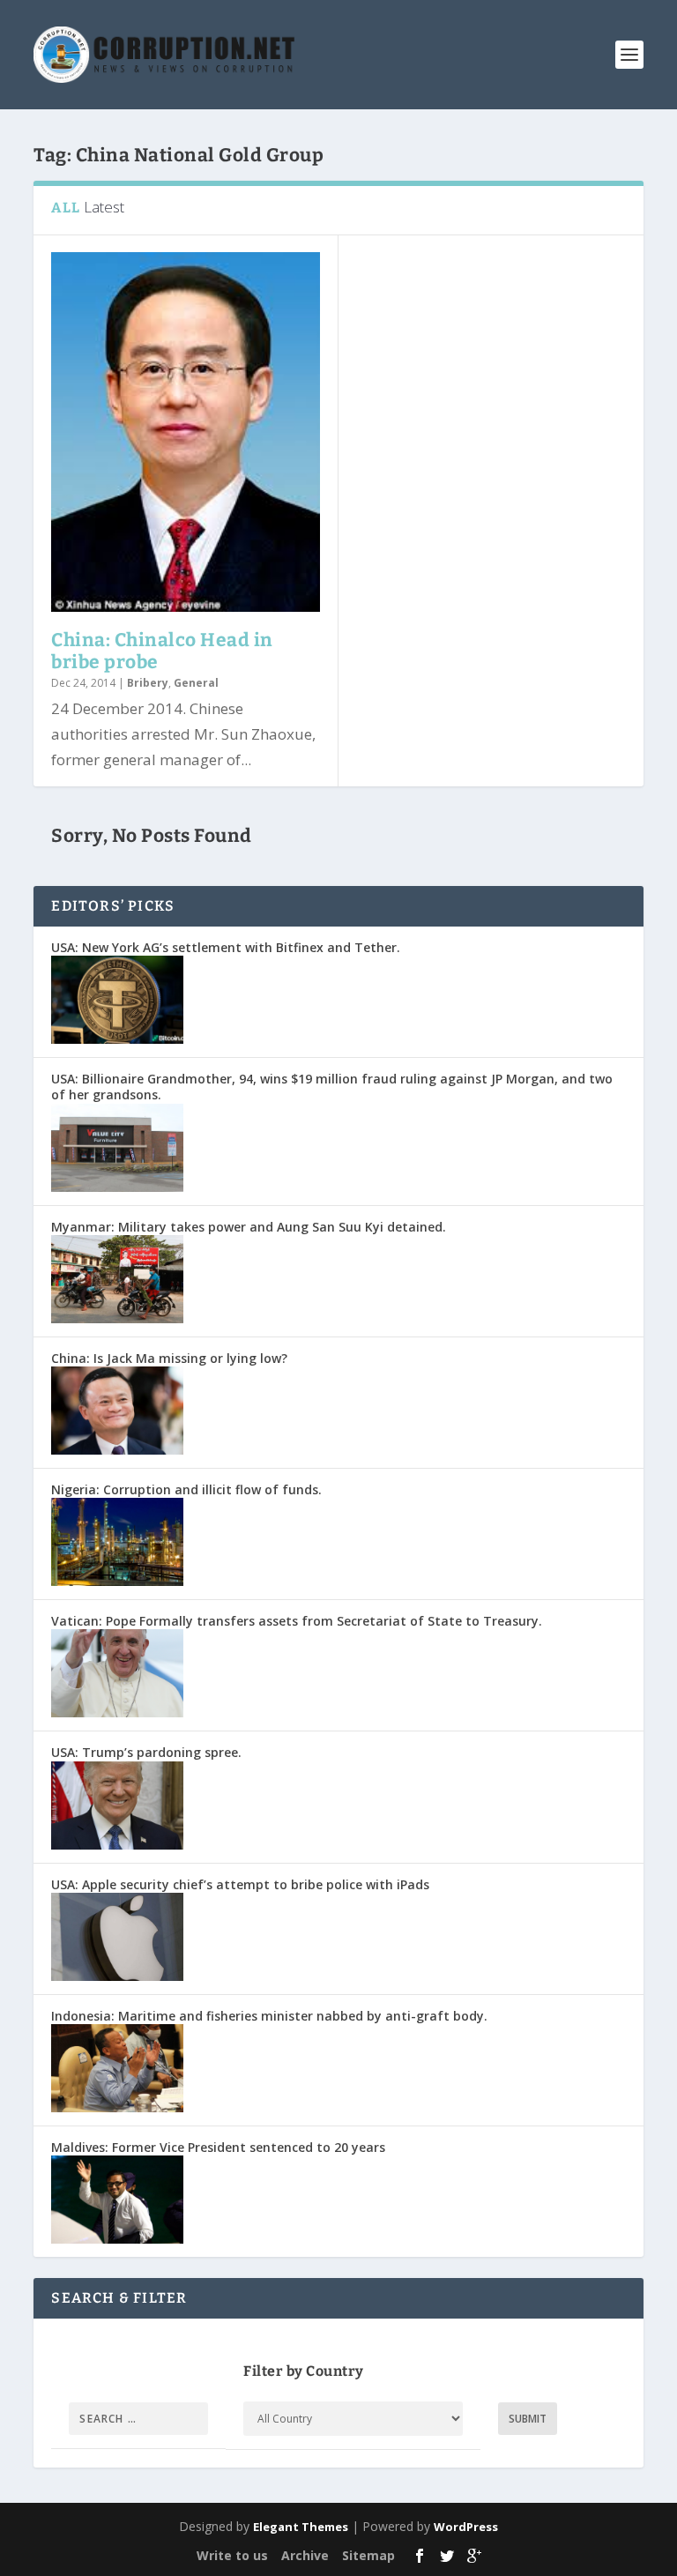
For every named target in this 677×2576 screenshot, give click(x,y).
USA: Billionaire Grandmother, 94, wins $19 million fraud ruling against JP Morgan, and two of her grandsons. (332, 1087)
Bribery (148, 683)
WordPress (466, 2527)
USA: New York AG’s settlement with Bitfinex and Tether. (226, 947)
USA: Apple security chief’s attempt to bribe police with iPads (240, 1884)
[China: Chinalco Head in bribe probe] (186, 432)
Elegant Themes (301, 2527)
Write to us (232, 2555)
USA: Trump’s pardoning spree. (146, 1752)
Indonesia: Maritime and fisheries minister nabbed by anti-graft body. (269, 2016)
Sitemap (368, 2555)
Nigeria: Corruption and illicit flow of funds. (186, 1489)
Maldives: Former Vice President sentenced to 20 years (218, 2147)
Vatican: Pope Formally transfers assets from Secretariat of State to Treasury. (297, 1621)
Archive (305, 2555)
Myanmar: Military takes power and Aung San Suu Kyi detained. (249, 1227)
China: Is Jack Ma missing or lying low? (169, 1358)
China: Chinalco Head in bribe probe (162, 651)
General (196, 683)
